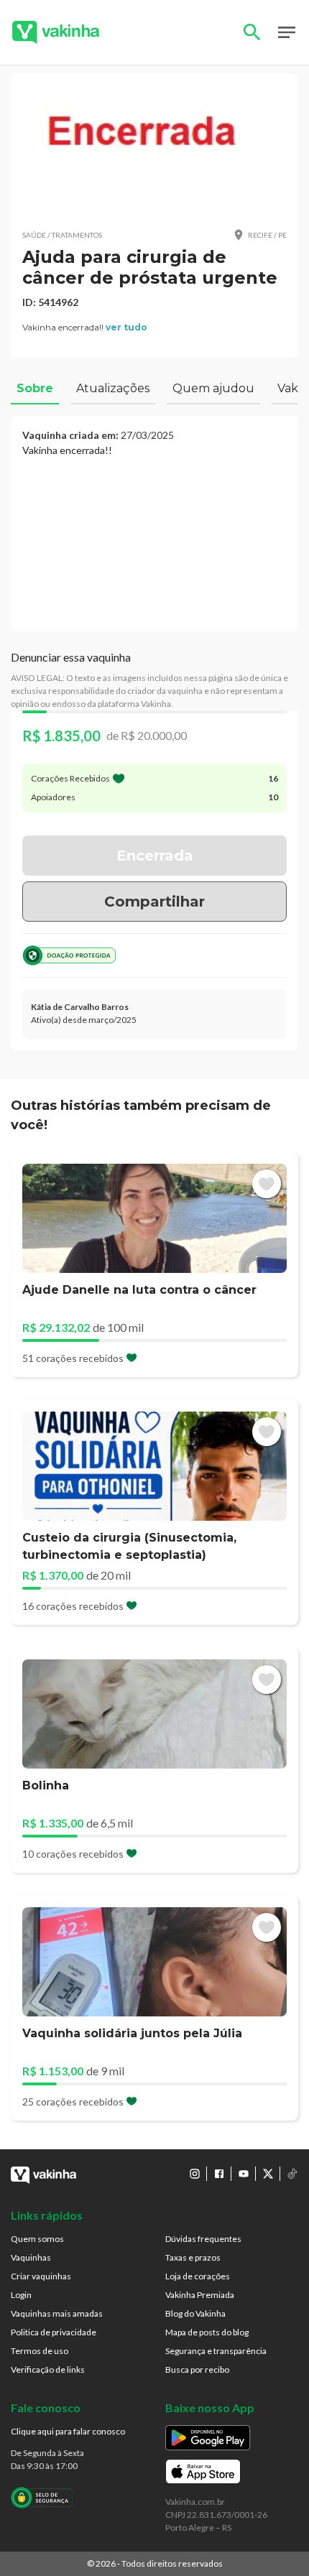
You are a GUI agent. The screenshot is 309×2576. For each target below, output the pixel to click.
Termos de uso (40, 2351)
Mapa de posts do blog (207, 2332)
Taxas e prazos (193, 2257)
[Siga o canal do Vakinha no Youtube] (244, 2174)
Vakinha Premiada (200, 2295)
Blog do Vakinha (195, 2313)
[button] (154, 151)
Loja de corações (198, 2276)
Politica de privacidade (54, 2332)
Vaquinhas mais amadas (57, 2313)
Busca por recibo (197, 2369)
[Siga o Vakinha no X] (268, 2174)
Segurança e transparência (216, 2351)
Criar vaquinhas (41, 2276)
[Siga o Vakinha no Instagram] (195, 2174)
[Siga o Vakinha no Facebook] (219, 2174)
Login (21, 2295)
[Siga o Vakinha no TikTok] (292, 2174)
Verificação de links (48, 2369)
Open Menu (287, 32)
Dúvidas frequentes (203, 2239)
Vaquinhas (31, 2257)
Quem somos (37, 2239)
